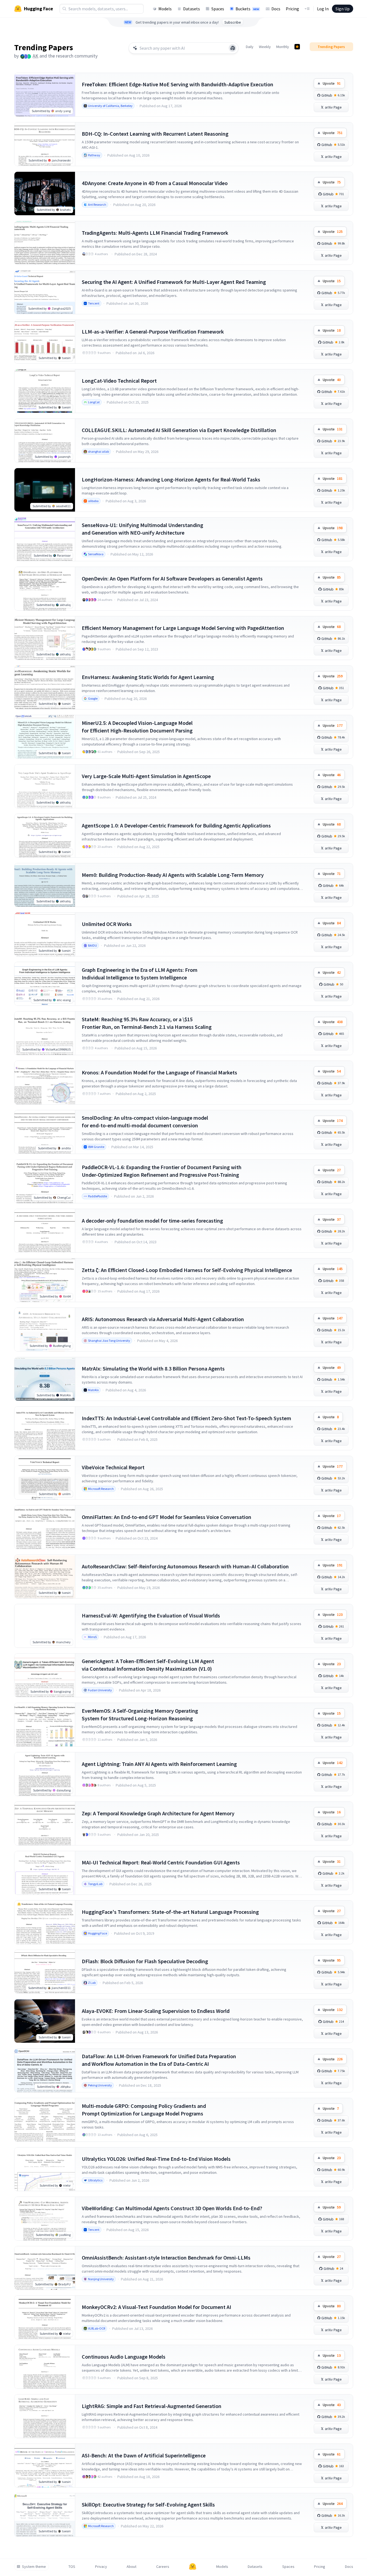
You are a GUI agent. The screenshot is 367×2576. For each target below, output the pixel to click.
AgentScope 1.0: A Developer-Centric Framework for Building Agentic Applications (176, 825)
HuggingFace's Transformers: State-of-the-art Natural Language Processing (170, 1912)
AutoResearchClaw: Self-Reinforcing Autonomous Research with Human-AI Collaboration (185, 1566)
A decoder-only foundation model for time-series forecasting (152, 1221)
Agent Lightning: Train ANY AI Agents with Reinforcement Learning (159, 1764)
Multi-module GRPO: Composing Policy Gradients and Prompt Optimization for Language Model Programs (144, 2110)
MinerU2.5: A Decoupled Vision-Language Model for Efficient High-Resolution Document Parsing (137, 727)
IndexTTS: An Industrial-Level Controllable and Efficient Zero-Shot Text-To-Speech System (186, 1418)
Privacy (101, 2567)
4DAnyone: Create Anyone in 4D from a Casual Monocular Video (155, 183)
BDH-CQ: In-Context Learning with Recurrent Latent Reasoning (155, 134)
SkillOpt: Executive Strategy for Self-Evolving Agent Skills (148, 2504)
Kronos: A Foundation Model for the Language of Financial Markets (159, 1072)
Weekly (265, 47)
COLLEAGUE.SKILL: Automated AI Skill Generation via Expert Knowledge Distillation (179, 430)
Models (165, 9)
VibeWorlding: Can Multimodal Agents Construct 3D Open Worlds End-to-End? (172, 2208)
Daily (250, 47)
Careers (163, 2567)
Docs (276, 9)
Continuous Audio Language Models (124, 2357)
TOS (72, 2567)
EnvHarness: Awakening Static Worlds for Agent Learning (148, 677)
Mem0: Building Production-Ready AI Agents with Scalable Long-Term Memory (173, 875)
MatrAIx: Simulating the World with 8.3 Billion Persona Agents (153, 1368)
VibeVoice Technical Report (113, 1467)
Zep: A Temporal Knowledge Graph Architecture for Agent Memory (158, 1813)
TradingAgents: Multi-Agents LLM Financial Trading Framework (155, 233)
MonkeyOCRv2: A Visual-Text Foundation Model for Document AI (156, 2307)
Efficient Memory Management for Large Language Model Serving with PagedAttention (183, 628)
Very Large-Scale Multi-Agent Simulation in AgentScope (146, 776)
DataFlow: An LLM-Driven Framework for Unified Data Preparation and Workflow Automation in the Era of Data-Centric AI (159, 2060)
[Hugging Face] (193, 2567)
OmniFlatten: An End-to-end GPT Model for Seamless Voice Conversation (167, 1517)
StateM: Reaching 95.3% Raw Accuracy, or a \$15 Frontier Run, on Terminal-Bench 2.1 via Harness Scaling (147, 1023)
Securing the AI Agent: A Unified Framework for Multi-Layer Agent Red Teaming (174, 282)
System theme (34, 2567)
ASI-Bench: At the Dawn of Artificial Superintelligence (144, 2455)
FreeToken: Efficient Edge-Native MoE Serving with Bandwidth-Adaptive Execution (178, 84)
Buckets (247, 9)
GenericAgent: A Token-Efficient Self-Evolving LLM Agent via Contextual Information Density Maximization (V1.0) (148, 1665)
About (131, 2567)
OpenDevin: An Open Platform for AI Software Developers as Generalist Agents (172, 578)
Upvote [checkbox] (332, 83)
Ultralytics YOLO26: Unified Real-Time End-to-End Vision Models (156, 2159)
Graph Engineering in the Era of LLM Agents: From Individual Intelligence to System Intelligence (140, 974)
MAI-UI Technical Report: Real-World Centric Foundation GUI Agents (161, 1862)
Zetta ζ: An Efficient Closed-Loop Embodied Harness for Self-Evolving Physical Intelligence (187, 1270)
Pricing (292, 9)
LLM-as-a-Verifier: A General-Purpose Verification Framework (153, 331)
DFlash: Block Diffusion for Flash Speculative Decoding (145, 1961)
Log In (323, 9)
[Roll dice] (233, 48)
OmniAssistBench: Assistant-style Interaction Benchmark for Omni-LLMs (166, 2258)
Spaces (218, 9)
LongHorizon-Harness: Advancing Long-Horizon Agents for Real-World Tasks (171, 479)
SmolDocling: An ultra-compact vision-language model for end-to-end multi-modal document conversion (145, 1122)
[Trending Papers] (297, 47)
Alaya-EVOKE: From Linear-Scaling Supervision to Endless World (156, 2011)
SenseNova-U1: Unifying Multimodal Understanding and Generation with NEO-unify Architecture (142, 529)
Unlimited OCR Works (107, 924)
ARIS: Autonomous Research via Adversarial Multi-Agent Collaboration (163, 1319)
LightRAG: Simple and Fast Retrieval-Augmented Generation (152, 2406)
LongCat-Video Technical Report (119, 381)
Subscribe (233, 22)
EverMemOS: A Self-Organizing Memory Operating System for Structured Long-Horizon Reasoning (140, 1714)
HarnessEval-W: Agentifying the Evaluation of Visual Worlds (151, 1615)
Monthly (283, 47)
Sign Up (343, 9)
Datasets (192, 9)
